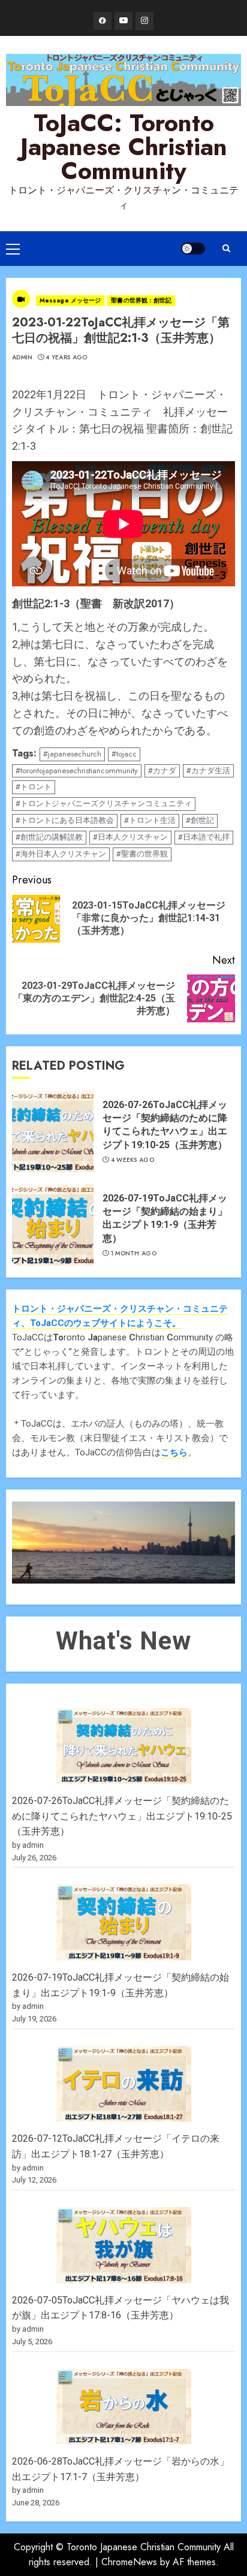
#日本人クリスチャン (130, 837)
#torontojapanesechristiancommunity (77, 771)
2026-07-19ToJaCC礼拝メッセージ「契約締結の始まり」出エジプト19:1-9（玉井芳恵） (165, 1218)
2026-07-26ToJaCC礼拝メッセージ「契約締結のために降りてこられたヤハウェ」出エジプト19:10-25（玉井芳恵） (165, 1125)
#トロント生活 (150, 820)
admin (22, 358)
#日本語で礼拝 (204, 837)
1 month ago (134, 1254)
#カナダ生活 (208, 771)
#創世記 (200, 820)
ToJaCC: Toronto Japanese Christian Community (124, 147)
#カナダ (162, 771)
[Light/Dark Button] (193, 249)
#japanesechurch (72, 754)
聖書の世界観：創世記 (141, 300)
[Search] (226, 248)
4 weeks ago (132, 1160)
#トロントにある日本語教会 (65, 820)
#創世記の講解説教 (49, 837)
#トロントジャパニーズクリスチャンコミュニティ (104, 803)
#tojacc (124, 754)
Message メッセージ (70, 300)
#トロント (34, 787)
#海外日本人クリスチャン (61, 854)
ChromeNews (129, 2562)
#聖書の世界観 (142, 854)
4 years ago (66, 358)
